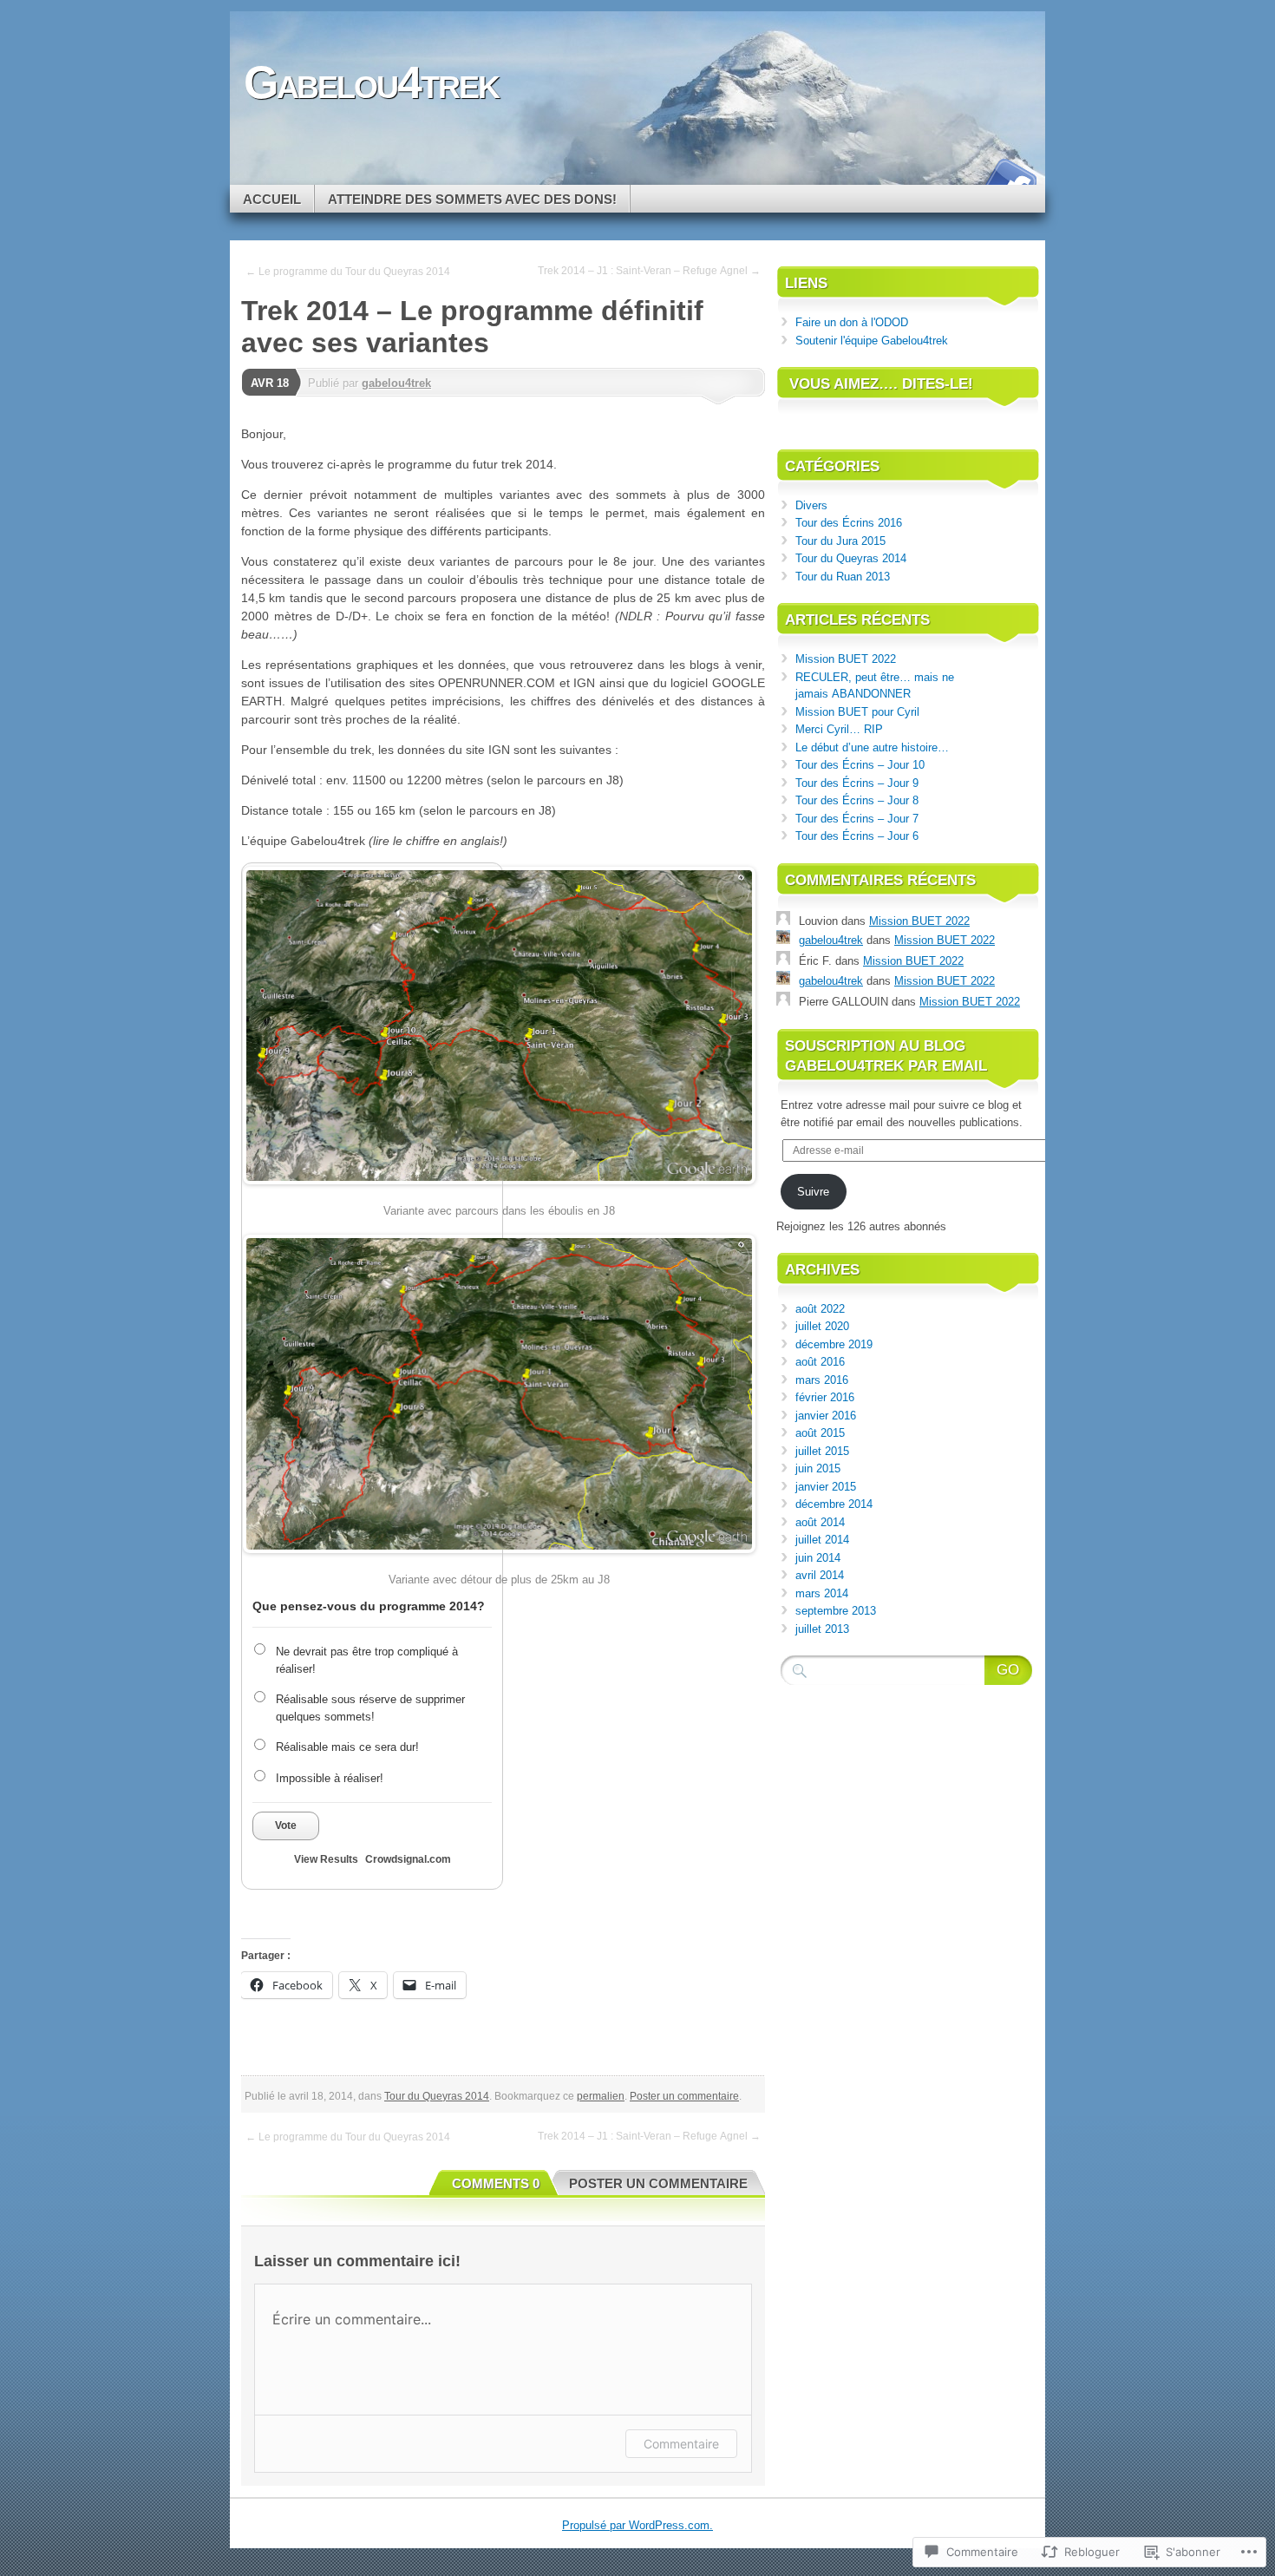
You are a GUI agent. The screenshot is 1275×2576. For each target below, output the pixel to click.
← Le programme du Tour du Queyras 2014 (348, 272)
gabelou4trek (396, 383)
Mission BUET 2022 (846, 659)
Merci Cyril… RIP (839, 729)
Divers (811, 505)
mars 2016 (822, 1380)
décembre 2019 (834, 1344)
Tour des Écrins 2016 (849, 523)
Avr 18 (270, 383)
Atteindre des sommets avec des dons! (472, 199)
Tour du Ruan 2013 (843, 577)
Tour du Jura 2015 (840, 541)
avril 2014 (820, 1575)
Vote (286, 1825)
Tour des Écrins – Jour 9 (857, 783)
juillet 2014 (822, 1540)
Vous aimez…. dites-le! (881, 384)
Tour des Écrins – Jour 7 (857, 819)
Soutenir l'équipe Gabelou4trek (872, 341)
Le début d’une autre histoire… (872, 747)
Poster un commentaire (684, 2096)
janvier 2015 (826, 1487)
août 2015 (820, 1433)
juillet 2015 (822, 1451)
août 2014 (820, 1522)
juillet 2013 (822, 1629)
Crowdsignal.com (408, 1859)
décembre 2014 (834, 1504)
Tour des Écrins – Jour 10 (862, 765)
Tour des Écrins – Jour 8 (857, 800)
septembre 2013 (836, 1611)
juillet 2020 (822, 1326)
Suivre (813, 1192)
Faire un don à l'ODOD (852, 322)
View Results (326, 1859)
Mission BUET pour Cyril (857, 712)
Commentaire (681, 2444)
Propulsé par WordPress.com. (637, 2525)
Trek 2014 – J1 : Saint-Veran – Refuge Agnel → (649, 271)
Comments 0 (496, 2183)
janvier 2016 (826, 1416)
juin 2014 (818, 1558)
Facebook (1009, 178)
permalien (601, 2096)
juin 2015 (818, 1468)
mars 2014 (822, 1593)
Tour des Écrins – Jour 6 (857, 836)
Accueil (272, 199)
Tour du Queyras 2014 (437, 2096)
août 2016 (820, 1362)
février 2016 (825, 1397)
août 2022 (820, 1309)
